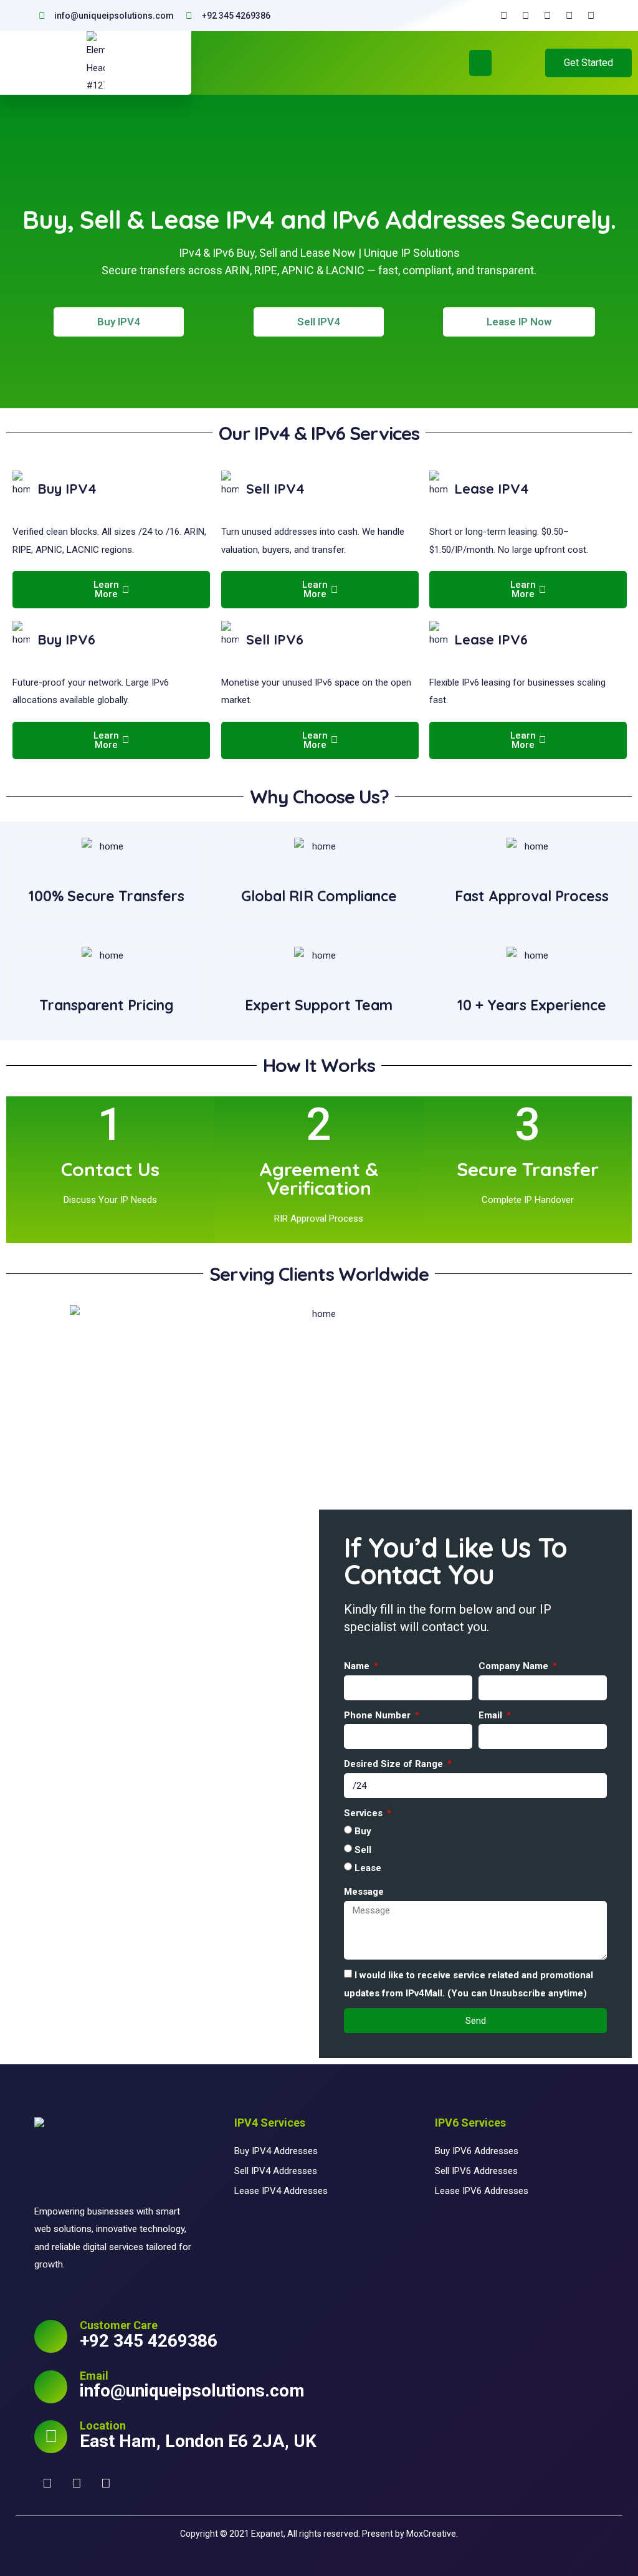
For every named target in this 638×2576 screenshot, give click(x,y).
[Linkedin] (106, 2484)
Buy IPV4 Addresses (276, 2151)
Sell (363, 1849)
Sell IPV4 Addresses (276, 2171)
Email (492, 1715)
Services (364, 1813)
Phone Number (379, 1715)
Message (364, 1892)
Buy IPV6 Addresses (477, 2151)
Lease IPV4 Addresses (281, 2191)
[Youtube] (77, 2484)
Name (358, 1666)
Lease (368, 1868)
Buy (363, 1831)
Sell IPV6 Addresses (476, 2171)
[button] (480, 63)
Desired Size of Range (395, 1764)
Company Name (515, 1666)
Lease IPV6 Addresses (482, 2191)
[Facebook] (47, 2484)
